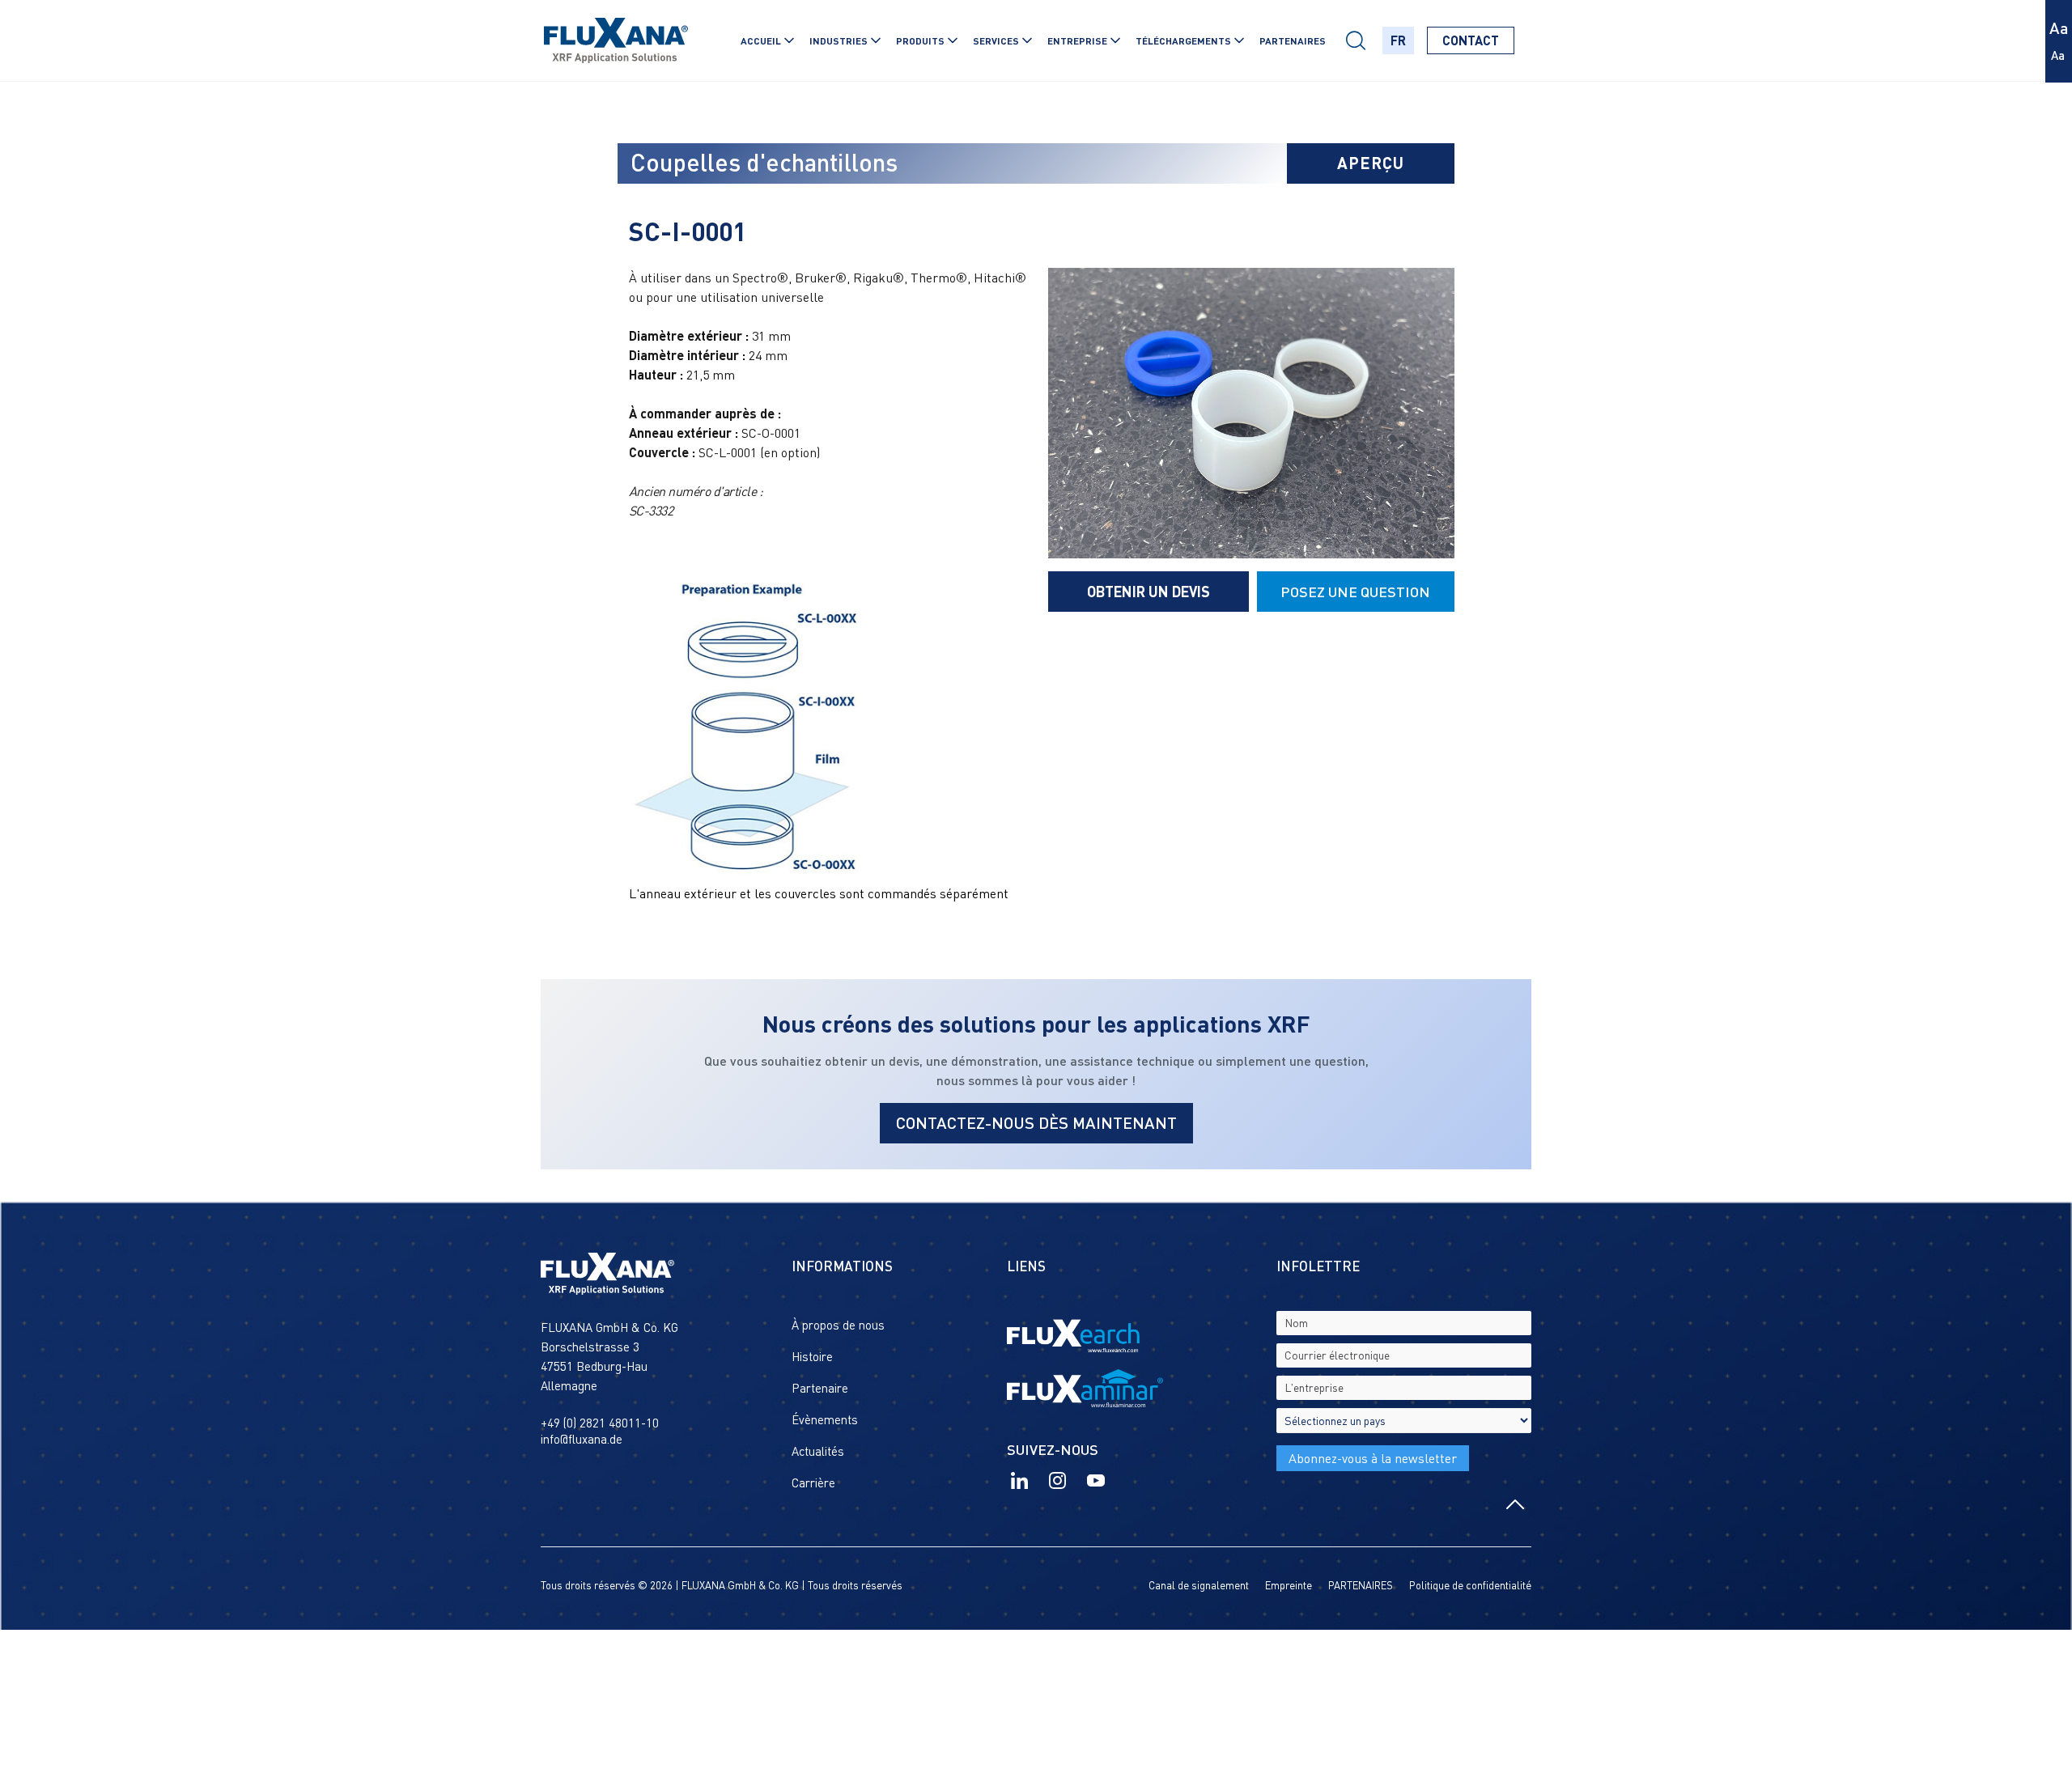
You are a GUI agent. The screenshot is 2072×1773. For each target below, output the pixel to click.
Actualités (818, 1451)
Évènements (825, 1419)
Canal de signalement (1199, 1585)
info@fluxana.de (582, 1439)
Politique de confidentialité (1470, 1585)
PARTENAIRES (1293, 40)
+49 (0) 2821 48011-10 (600, 1423)
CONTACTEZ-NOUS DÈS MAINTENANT (1036, 1122)
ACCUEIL (761, 40)
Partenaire (820, 1388)
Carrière (813, 1482)
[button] (763, 40)
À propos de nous (838, 1325)
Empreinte (1289, 1585)
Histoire (812, 1356)
